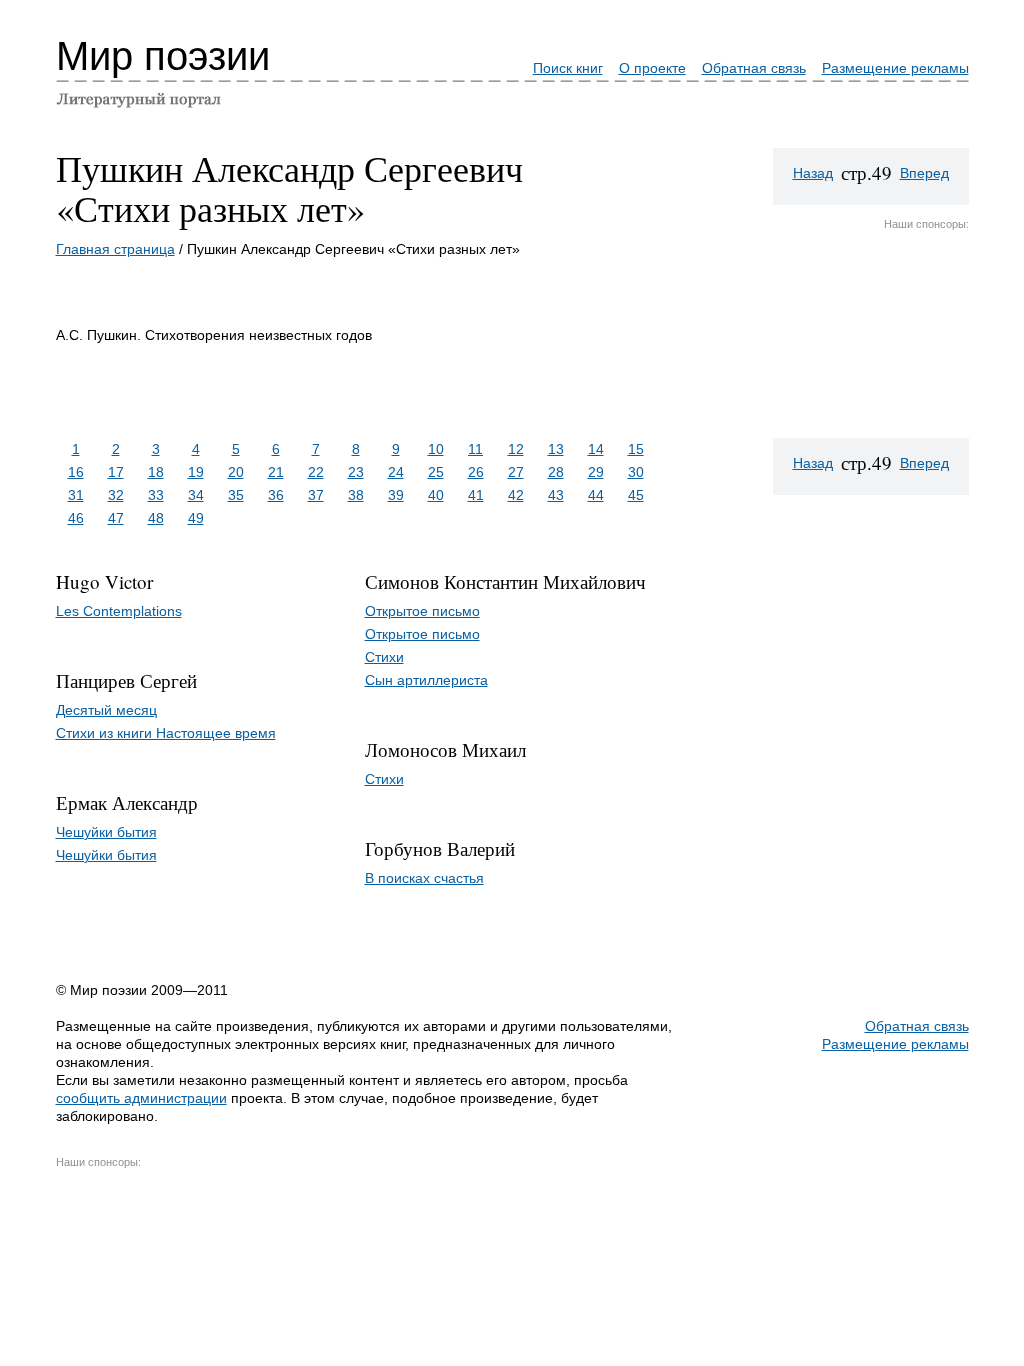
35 (236, 495)
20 (236, 472)
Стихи (384, 657)
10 (436, 449)
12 (516, 449)
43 (556, 495)
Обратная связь (754, 68)
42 (516, 495)
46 (76, 518)
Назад (813, 173)
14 (596, 449)
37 (316, 495)
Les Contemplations (119, 611)
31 (76, 495)
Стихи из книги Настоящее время (166, 733)
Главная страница (115, 249)
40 (436, 495)
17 (116, 472)
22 (316, 472)
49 (196, 518)
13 (556, 449)
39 (396, 495)
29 (596, 472)
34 (196, 495)
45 (636, 495)
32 (116, 495)
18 (156, 472)
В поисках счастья (424, 878)
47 (116, 518)
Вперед (924, 173)
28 (556, 472)
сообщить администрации (141, 1098)
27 (516, 472)
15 (636, 449)
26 (476, 472)
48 (156, 518)
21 (276, 472)
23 (356, 472)
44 (596, 495)
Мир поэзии (163, 56)
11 (475, 449)
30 (636, 472)
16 (76, 472)
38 (356, 495)
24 (396, 472)
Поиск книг (568, 68)
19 (196, 472)
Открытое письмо (422, 611)
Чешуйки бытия (106, 832)
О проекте (652, 68)
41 (476, 495)
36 (276, 495)
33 (156, 495)
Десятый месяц (106, 710)
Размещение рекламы (895, 68)
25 (436, 472)
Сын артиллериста (426, 680)
